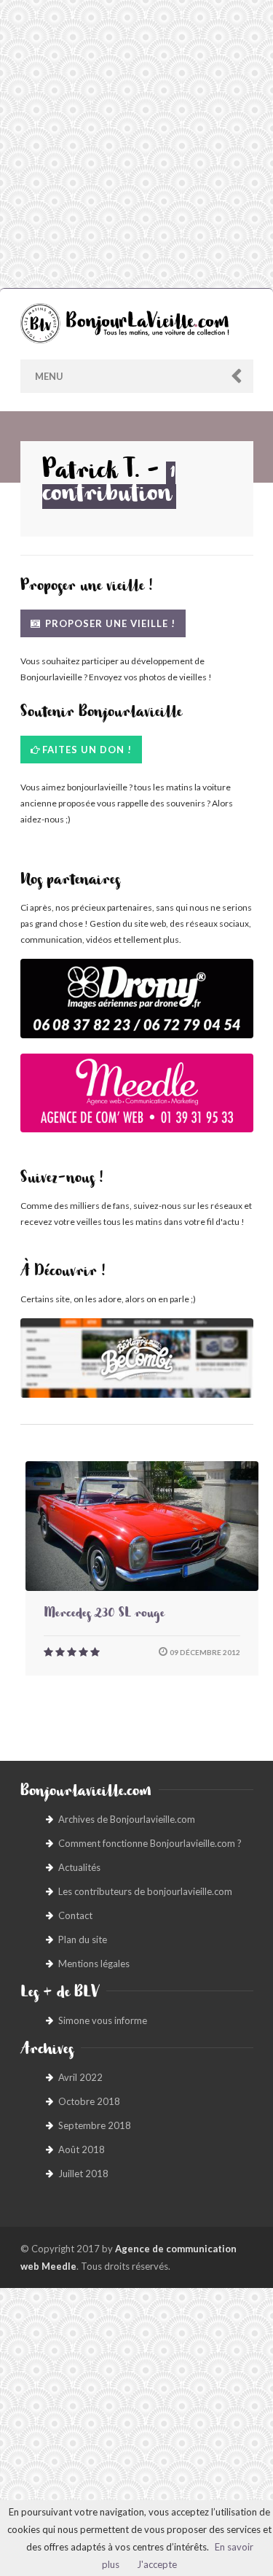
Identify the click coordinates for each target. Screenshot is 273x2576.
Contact (75, 1915)
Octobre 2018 (89, 2101)
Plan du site (83, 1939)
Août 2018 (82, 2149)
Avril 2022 (80, 2077)
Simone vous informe (103, 2020)
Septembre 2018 (95, 2125)
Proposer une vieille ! (109, 623)
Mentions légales (94, 1964)
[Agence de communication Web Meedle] (137, 1101)
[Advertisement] (136, 144)
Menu (49, 376)
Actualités (79, 1867)
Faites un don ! (87, 750)
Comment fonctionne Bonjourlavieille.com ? (150, 1843)
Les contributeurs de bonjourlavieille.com (145, 1891)
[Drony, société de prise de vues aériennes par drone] (137, 1006)
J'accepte (157, 2564)
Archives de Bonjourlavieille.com (127, 1819)
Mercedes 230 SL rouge (104, 1615)
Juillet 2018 (83, 2174)
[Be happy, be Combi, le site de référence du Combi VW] (137, 1358)
